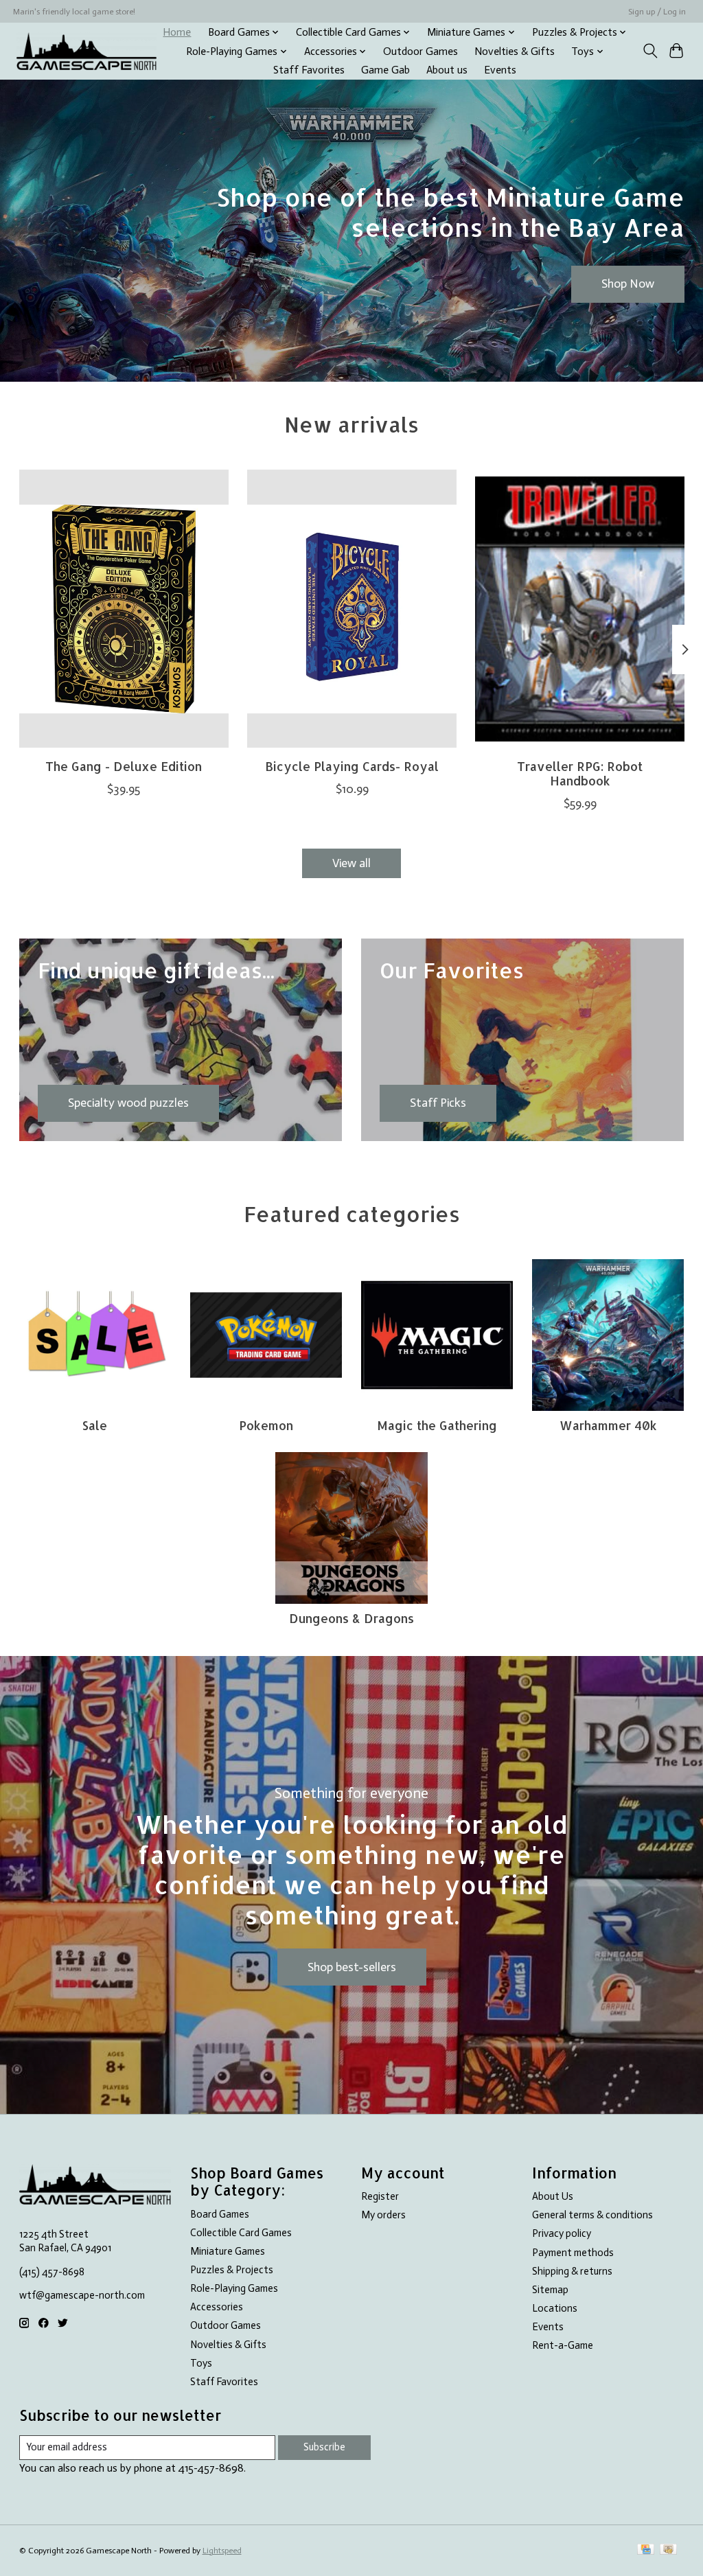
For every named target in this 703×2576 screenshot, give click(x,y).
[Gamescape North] (87, 51)
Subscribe (324, 2447)
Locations (555, 2308)
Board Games (220, 2214)
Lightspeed (222, 2551)
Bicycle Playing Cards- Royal (352, 766)
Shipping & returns (572, 2271)
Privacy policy (562, 2233)
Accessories (217, 2307)
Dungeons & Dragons (351, 1618)
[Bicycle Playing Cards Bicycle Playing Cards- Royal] (352, 609)
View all (351, 863)
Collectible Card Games (241, 2233)
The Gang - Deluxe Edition (124, 766)
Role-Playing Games (234, 2288)
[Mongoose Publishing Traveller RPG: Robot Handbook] (580, 609)
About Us (553, 2196)
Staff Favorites (309, 70)
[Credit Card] (646, 2550)
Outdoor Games (420, 51)
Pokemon (266, 1425)
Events (500, 70)
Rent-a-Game (563, 2345)
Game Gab (385, 70)
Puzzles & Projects (232, 2270)
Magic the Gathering (437, 1425)
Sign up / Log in (657, 12)
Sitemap (550, 2290)
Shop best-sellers (352, 1967)
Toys (201, 2363)
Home (177, 32)
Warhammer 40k (608, 1425)
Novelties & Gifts (515, 51)
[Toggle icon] (650, 51)
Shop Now (628, 284)
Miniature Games (228, 2251)
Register (380, 2196)
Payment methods (573, 2253)
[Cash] (668, 2550)
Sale (95, 1425)
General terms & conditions (592, 2215)
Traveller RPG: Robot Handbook (580, 773)
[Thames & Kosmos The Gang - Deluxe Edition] (124, 609)
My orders (383, 2215)
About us (447, 70)
